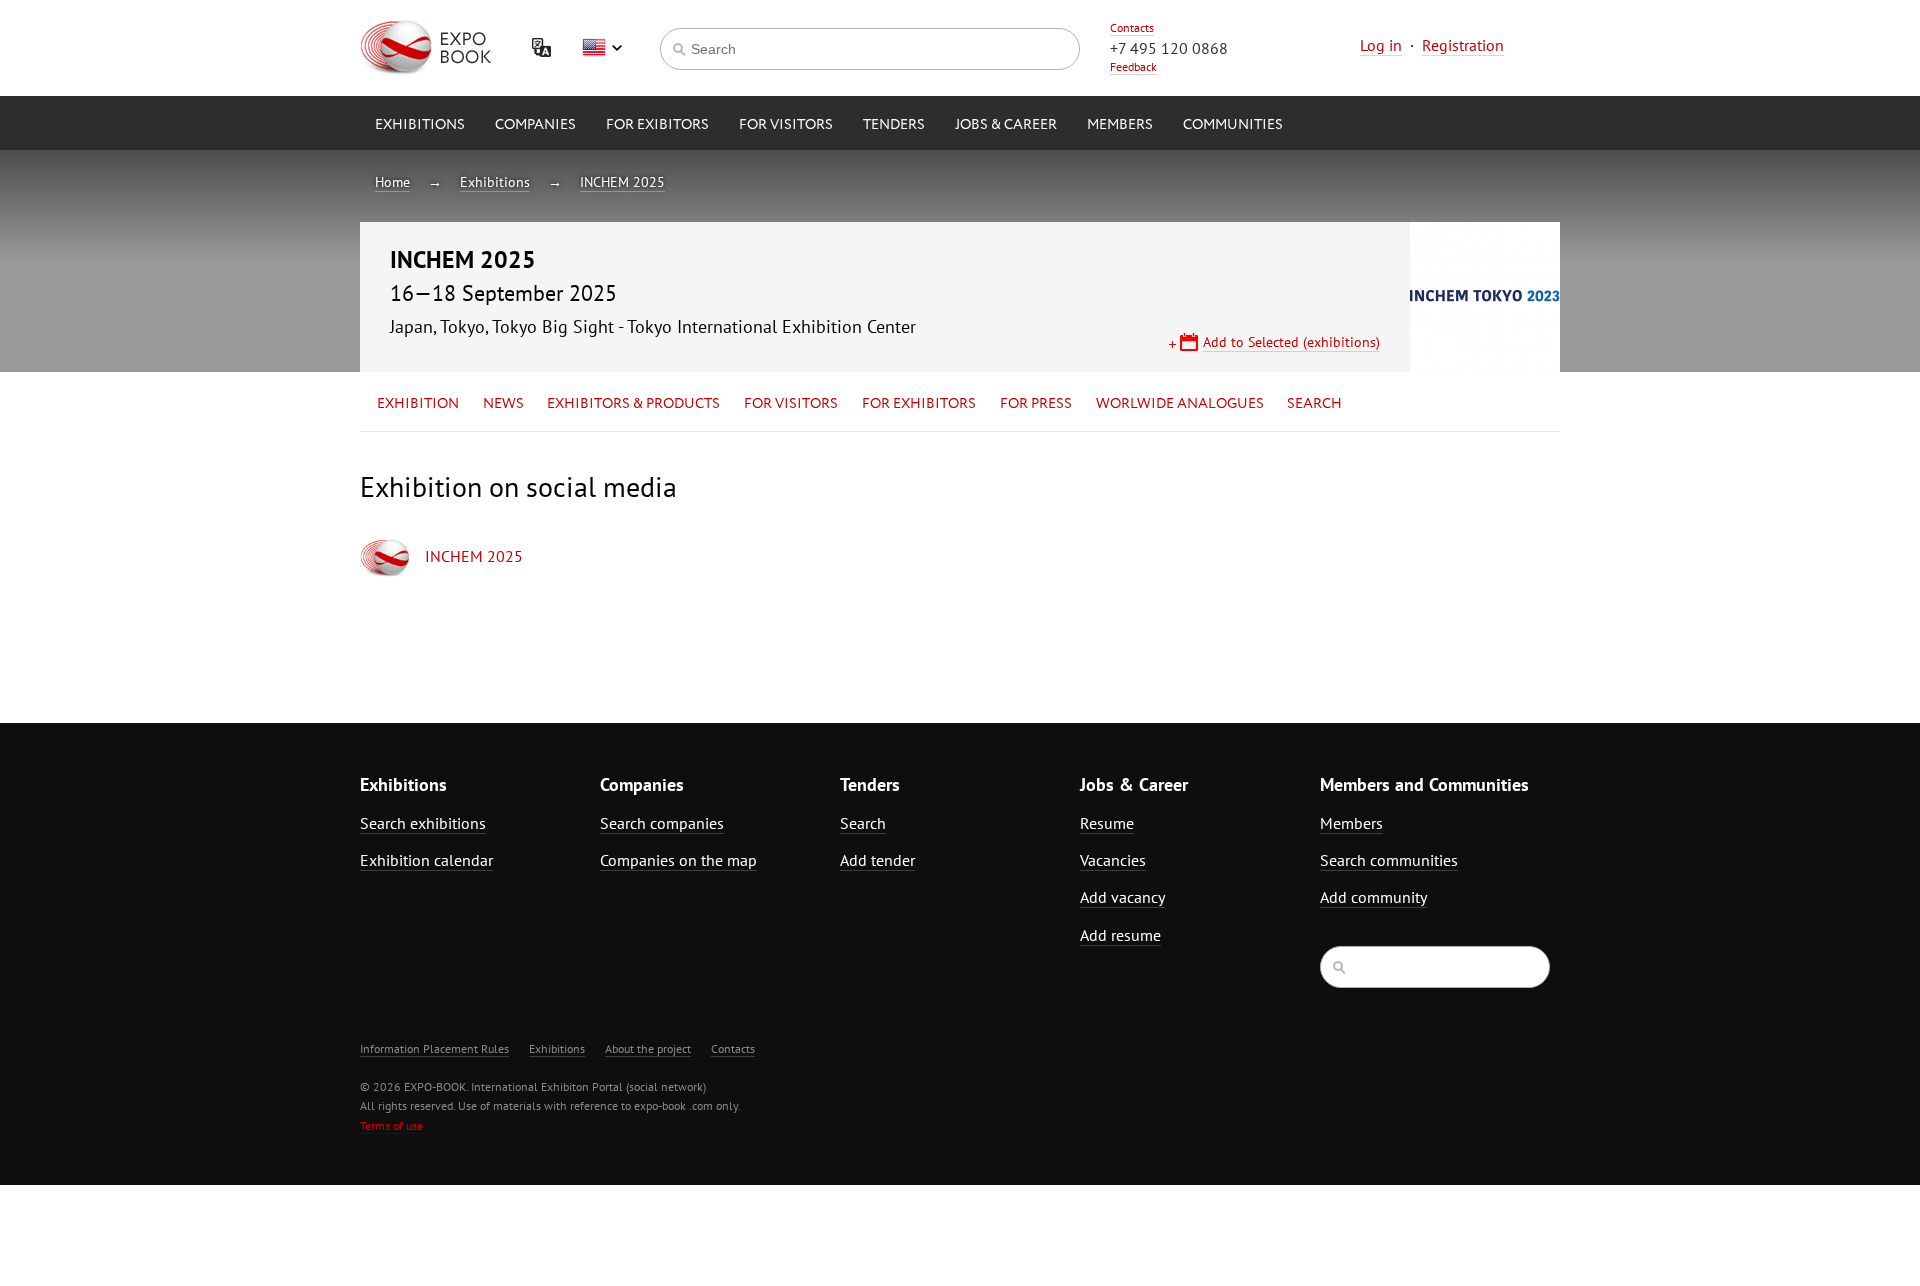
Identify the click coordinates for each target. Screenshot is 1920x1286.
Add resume (1120, 935)
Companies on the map (678, 860)
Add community (1373, 897)
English (602, 48)
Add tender (877, 860)
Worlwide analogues (1180, 404)
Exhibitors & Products (633, 404)
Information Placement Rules (434, 1048)
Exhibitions (420, 125)
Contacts (1132, 27)
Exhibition (418, 404)
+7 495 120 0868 (1169, 48)
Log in (1381, 45)
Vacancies (1113, 860)
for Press (1036, 404)
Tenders (894, 125)
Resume (1107, 823)
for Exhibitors (919, 404)
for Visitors (786, 125)
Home (392, 182)
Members (1120, 125)
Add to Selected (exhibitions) (1291, 342)
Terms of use (391, 1125)
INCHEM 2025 (622, 182)
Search (1314, 404)
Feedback (1133, 66)
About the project (648, 1048)
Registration (1463, 45)
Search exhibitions (423, 823)
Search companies (662, 823)
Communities (1233, 125)
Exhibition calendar (426, 860)
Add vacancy (1122, 897)
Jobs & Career (1006, 125)
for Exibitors (657, 125)
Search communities (1389, 860)
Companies (535, 125)
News (503, 404)
